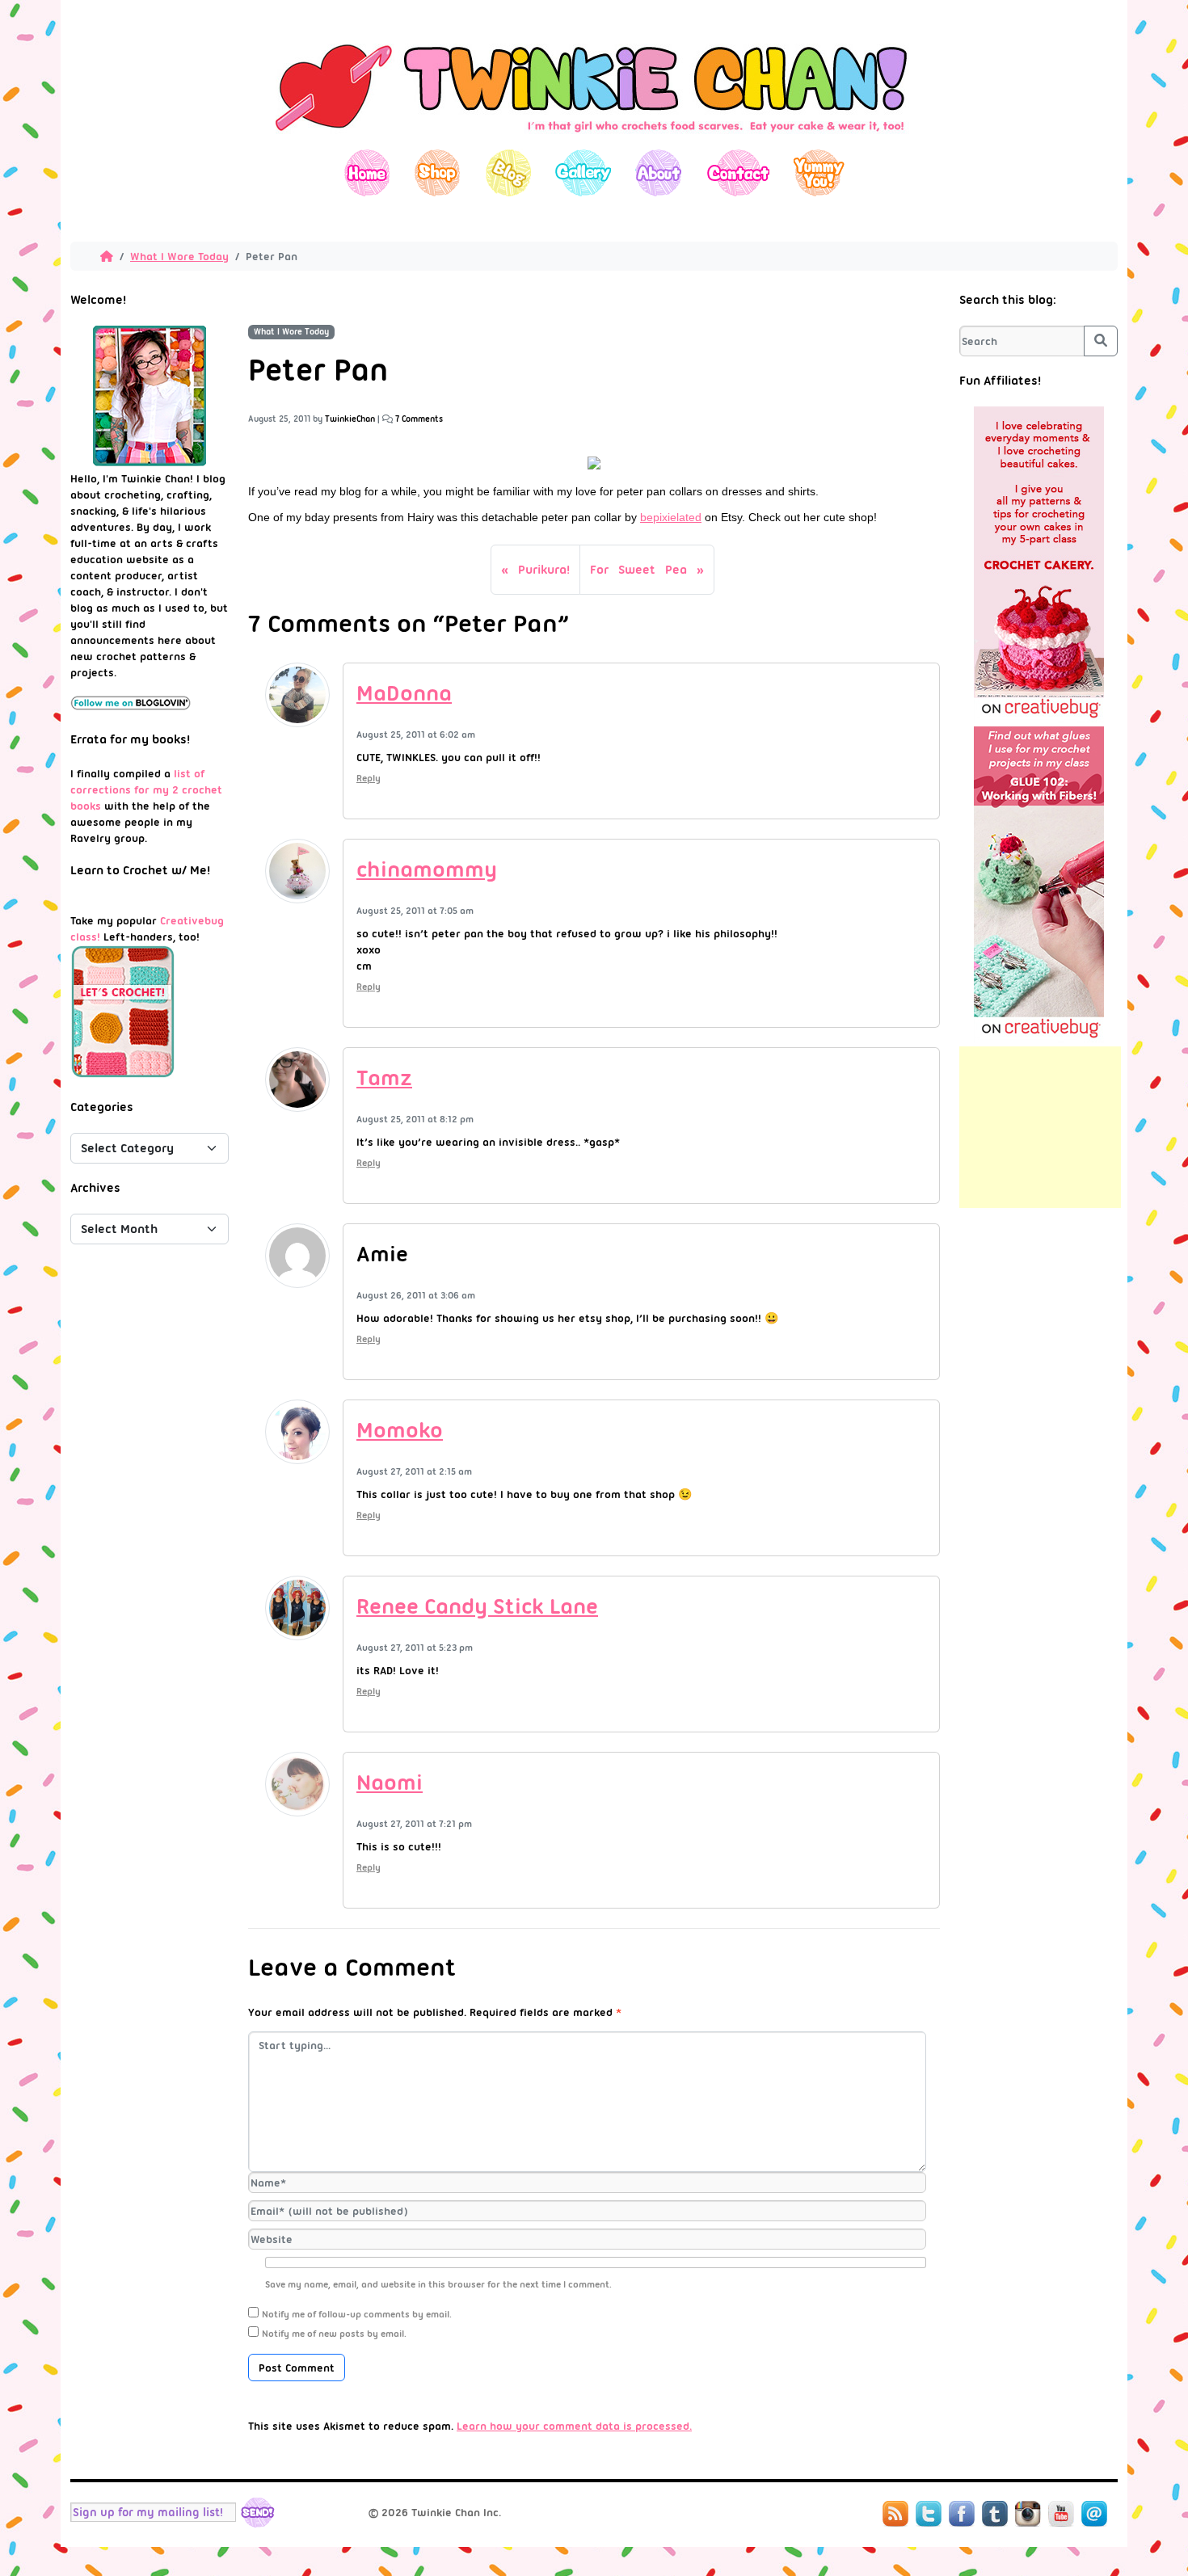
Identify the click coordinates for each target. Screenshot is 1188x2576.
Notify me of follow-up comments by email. (357, 2314)
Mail (1094, 2514)
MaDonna (404, 693)
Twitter (929, 2514)
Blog (508, 173)
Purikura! (544, 570)
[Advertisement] (1040, 1127)
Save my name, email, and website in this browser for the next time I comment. (438, 2284)
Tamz (384, 1078)
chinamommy (427, 869)
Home (367, 173)
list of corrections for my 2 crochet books (146, 789)
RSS (895, 2514)
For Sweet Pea (638, 570)
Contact (737, 173)
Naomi (390, 1783)
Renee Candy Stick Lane (477, 1606)
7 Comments (419, 419)
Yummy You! (819, 173)
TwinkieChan (350, 419)
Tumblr (995, 2514)
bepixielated (671, 517)
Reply (369, 778)
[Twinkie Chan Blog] (594, 141)
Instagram (1028, 2514)
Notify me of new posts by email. (334, 2334)
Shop (438, 173)
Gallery (583, 173)
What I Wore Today (179, 256)
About (658, 173)
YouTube (1061, 2514)
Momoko (400, 1430)
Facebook (962, 2514)
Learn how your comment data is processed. (574, 2426)
